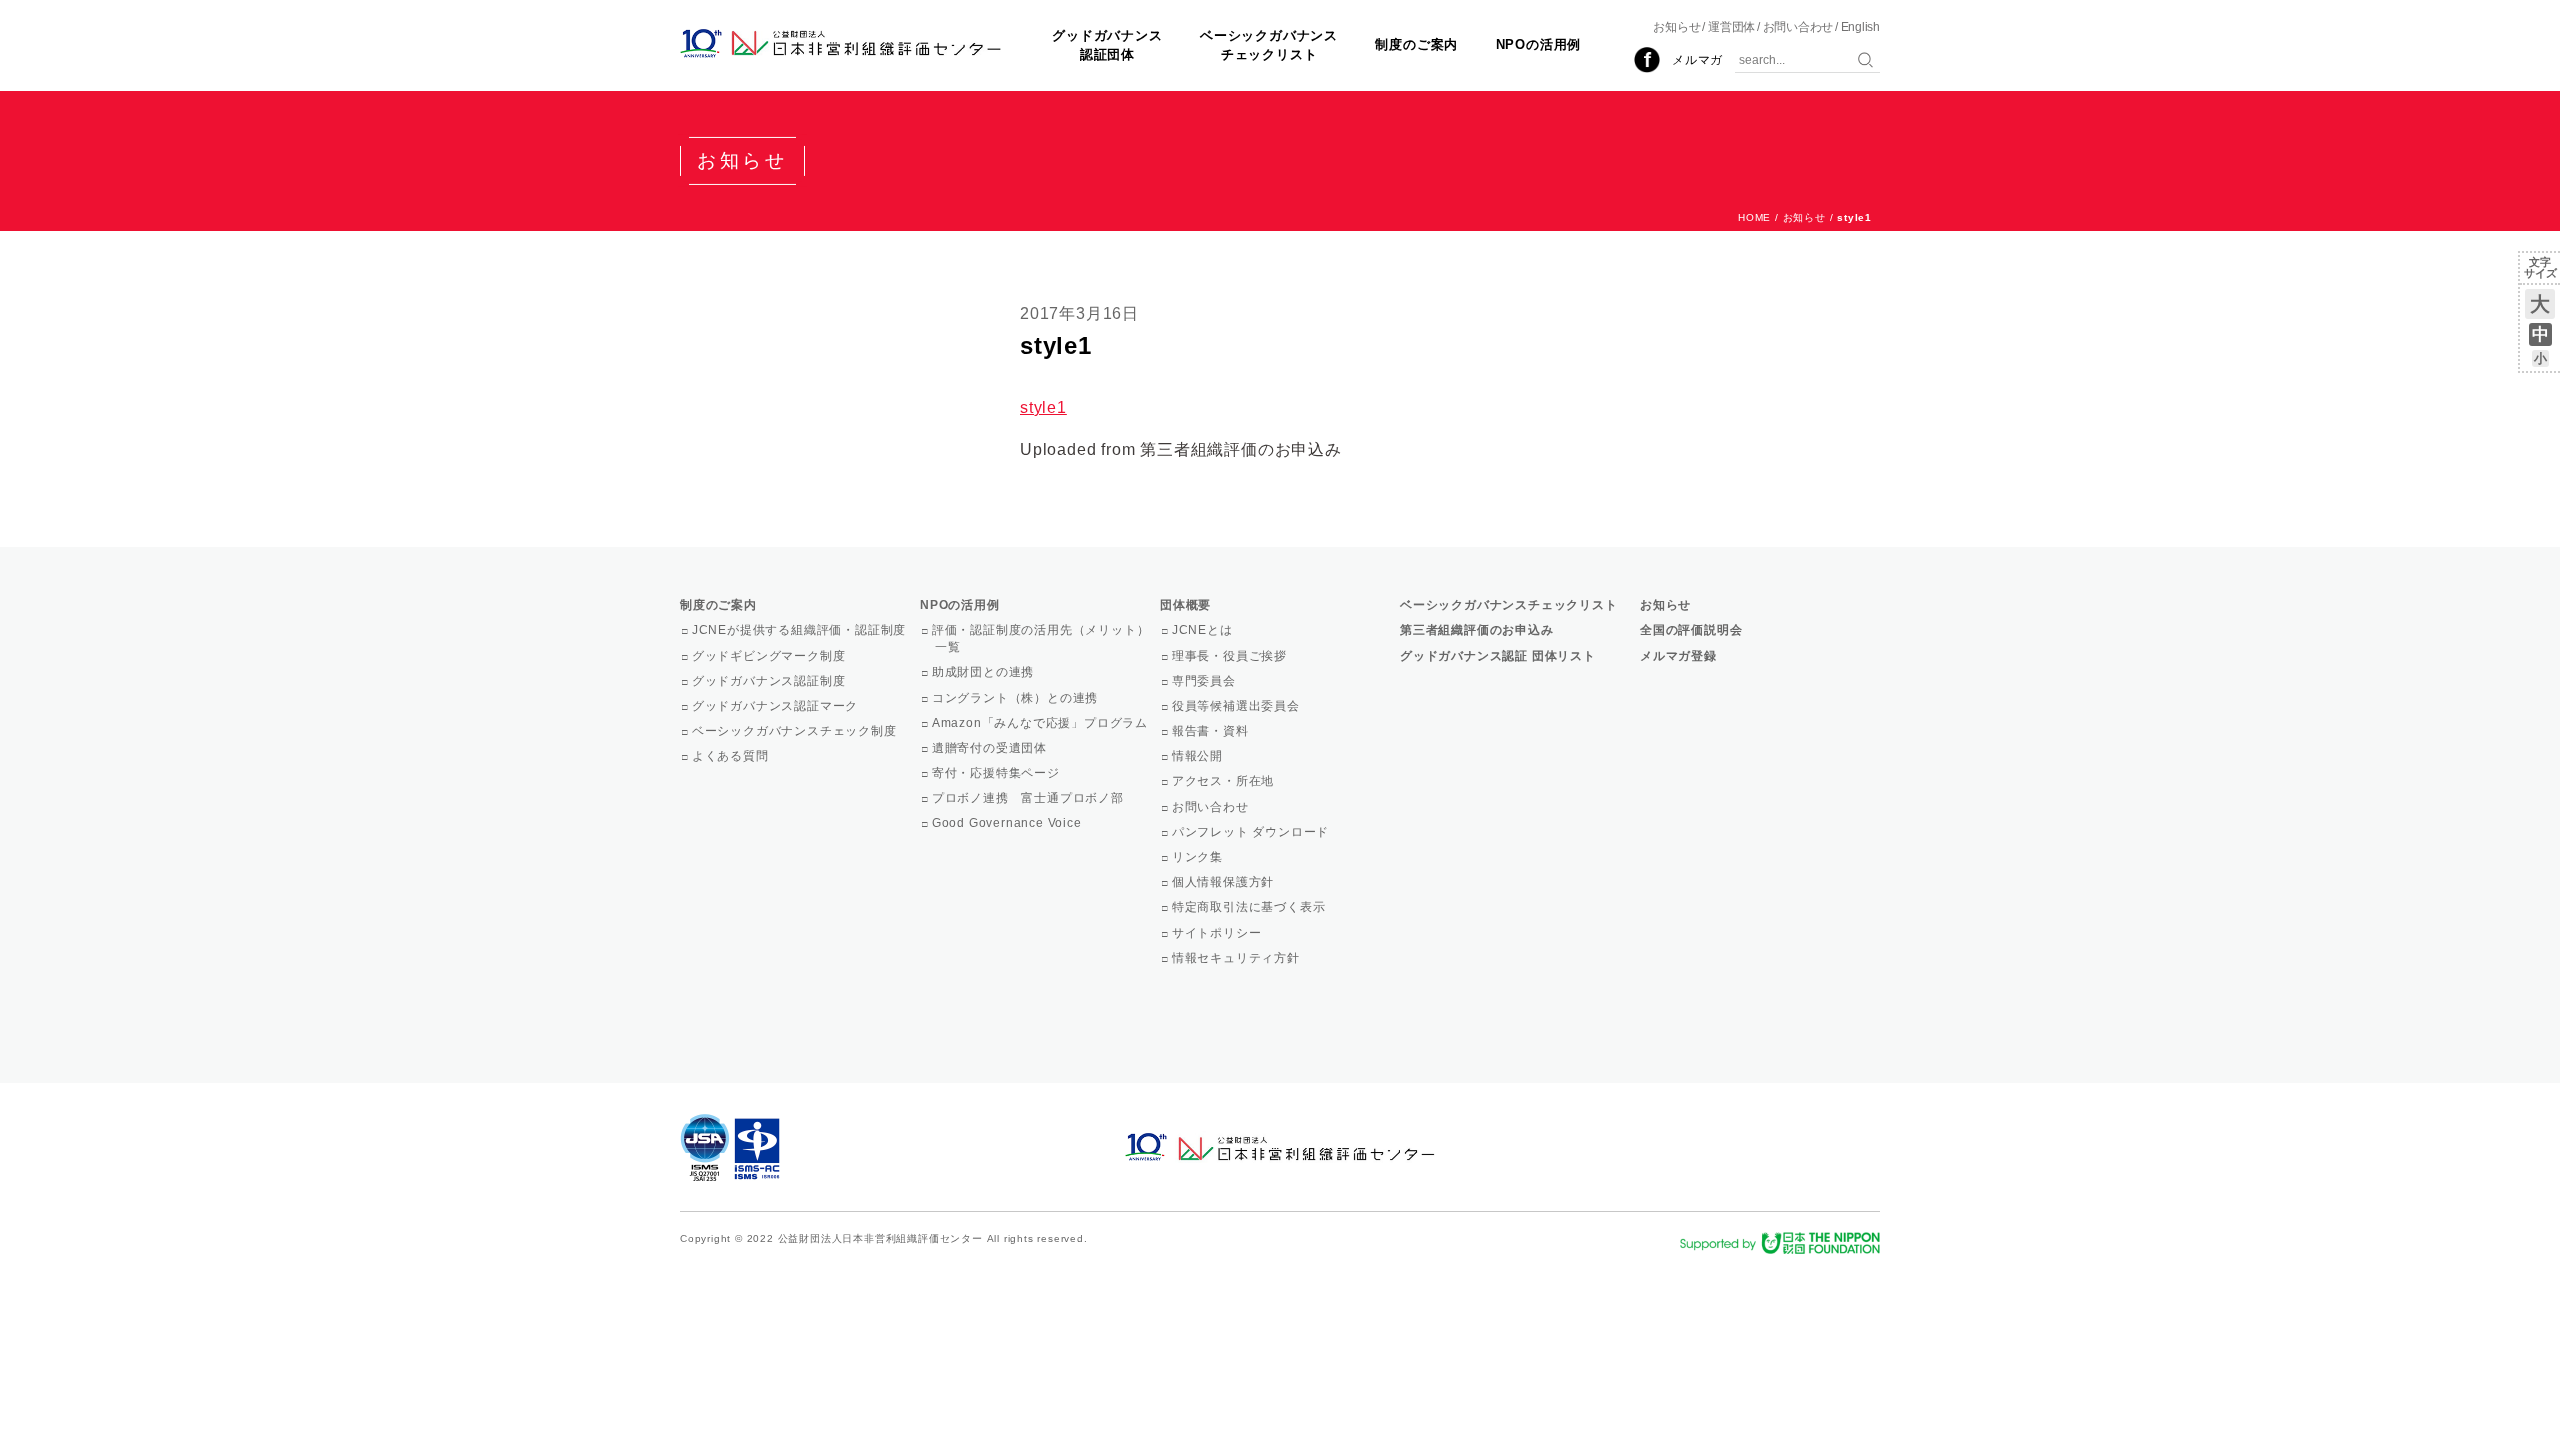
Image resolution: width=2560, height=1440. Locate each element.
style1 (1043, 407)
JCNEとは (1204, 630)
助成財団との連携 (984, 672)
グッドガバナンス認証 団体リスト (1498, 656)
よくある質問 (732, 756)
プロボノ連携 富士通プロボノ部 (1029, 798)
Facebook (1647, 60)
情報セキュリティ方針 (1237, 958)
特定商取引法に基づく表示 (1250, 907)
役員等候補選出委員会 (1237, 706)
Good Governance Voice (1008, 823)
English (1860, 27)
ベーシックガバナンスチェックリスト (1269, 44)
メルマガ (1697, 60)
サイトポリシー (1218, 933)
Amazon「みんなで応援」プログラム (1041, 723)
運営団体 (1731, 27)
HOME (1754, 217)
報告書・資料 (1212, 731)
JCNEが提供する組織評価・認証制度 (800, 630)
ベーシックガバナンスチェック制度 (796, 731)
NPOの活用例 (1539, 44)
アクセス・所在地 (1224, 781)
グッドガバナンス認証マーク (776, 706)
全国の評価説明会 (1691, 630)
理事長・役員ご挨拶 (1231, 656)
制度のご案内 (1416, 44)
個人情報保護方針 (1224, 882)
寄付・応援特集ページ (997, 773)
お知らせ (1676, 27)
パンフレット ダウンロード (1252, 832)
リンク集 (1199, 857)
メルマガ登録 (1678, 656)
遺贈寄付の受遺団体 (991, 748)
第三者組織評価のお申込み (1477, 630)
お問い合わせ (1798, 27)
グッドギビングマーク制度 (770, 656)
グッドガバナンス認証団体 (1107, 44)
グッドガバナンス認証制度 (770, 681)
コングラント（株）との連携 (1016, 698)
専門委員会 (1205, 681)
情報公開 (1199, 756)
